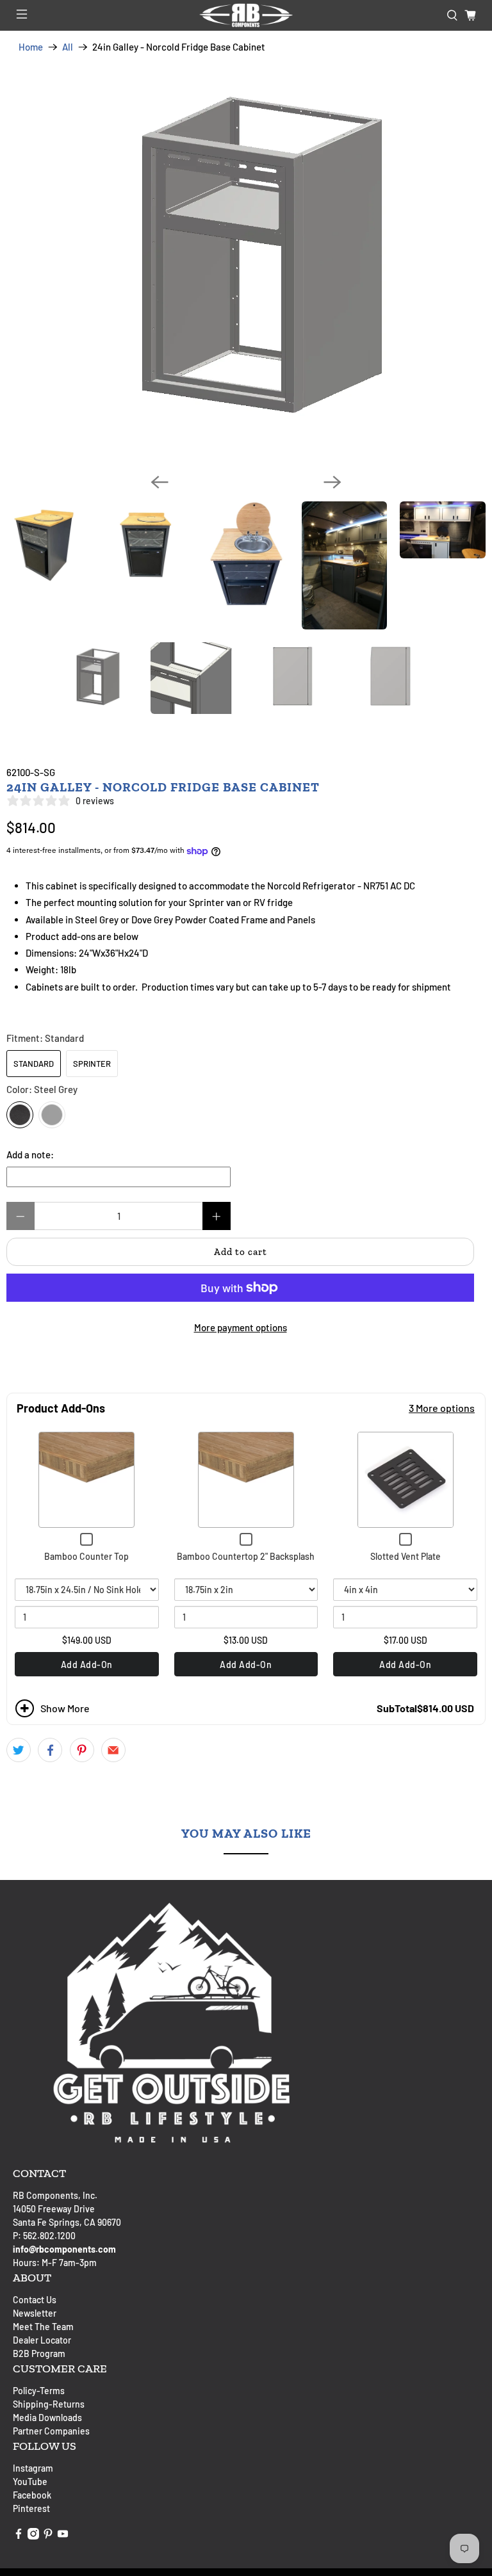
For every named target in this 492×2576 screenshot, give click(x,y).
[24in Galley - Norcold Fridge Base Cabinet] (246, 263)
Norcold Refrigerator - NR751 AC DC (341, 886)
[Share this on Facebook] (50, 1750)
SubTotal (397, 1708)
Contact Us (35, 2300)
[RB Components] (246, 15)
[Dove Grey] (52, 1115)
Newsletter (35, 2313)
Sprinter (92, 1064)
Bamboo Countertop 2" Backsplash (246, 1556)
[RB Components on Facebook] (19, 2536)
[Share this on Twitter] (19, 1750)
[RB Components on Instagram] (33, 2536)
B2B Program (39, 2353)
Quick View (87, 1480)
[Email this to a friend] (113, 1750)
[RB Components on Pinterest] (48, 2536)
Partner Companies (51, 2431)
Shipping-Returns (49, 2404)
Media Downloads (47, 2418)
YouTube (30, 2482)
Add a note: (30, 1154)
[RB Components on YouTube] (63, 2536)
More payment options (241, 1327)
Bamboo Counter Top (86, 1556)
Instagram (33, 2468)
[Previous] (160, 482)
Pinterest (31, 2508)
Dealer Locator (42, 2340)
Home (31, 47)
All (68, 47)
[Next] (332, 482)
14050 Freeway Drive (54, 2209)
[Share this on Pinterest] (82, 1750)
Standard (34, 1064)
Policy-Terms (39, 2391)
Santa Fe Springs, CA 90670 (67, 2222)
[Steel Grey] (20, 1115)
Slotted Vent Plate (406, 1556)
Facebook (32, 2495)
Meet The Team (43, 2327)
